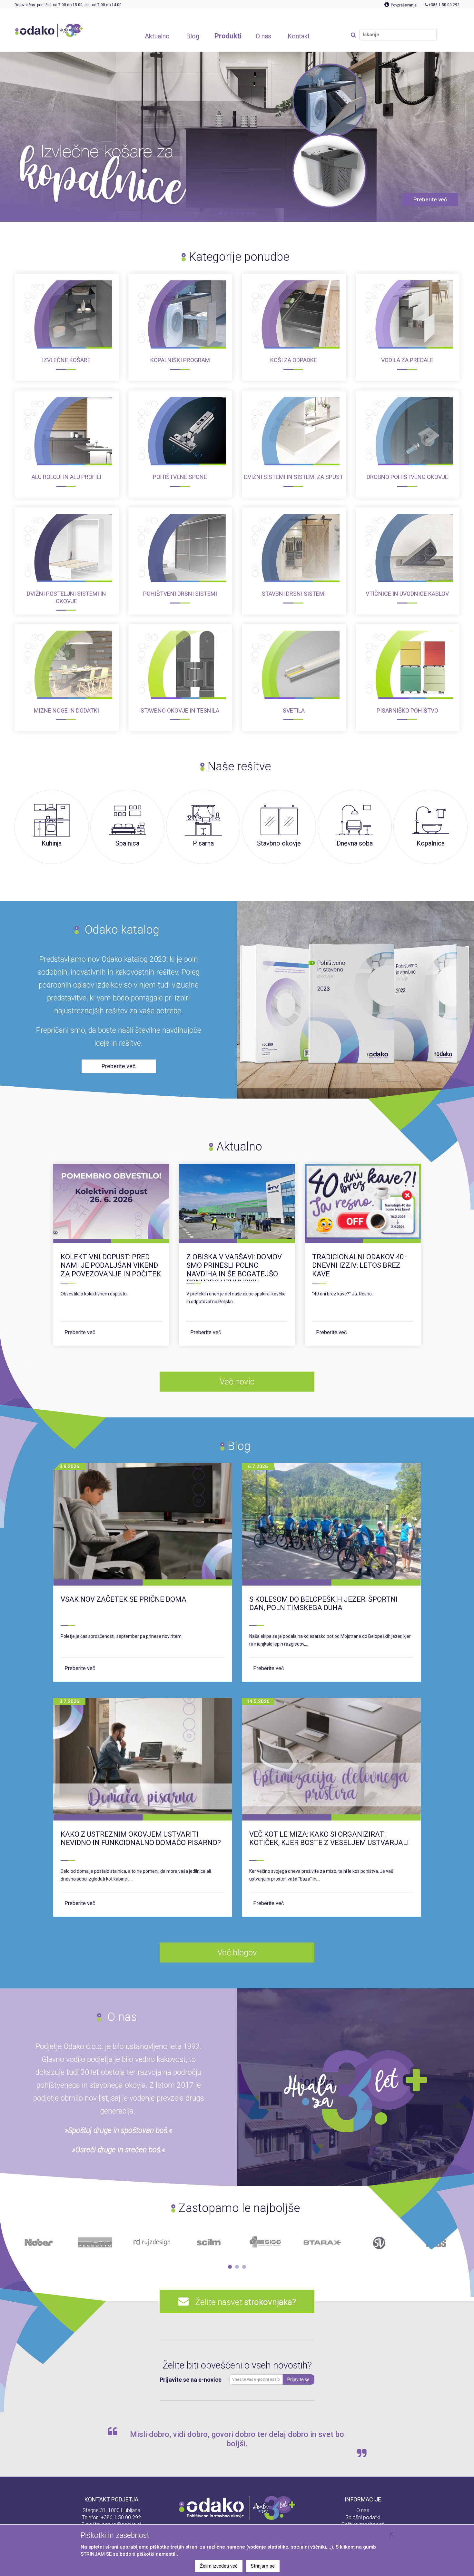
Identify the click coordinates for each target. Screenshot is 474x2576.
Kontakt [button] (299, 36)
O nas (363, 2510)
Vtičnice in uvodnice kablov (407, 594)
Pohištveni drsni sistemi (180, 594)
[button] (230, 2267)
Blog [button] (193, 36)
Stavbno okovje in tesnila (180, 710)
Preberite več (80, 1332)
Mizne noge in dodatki (66, 710)
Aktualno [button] (157, 36)
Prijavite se (298, 2379)
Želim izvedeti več (219, 2566)
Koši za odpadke (294, 360)
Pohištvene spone (180, 477)
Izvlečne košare (66, 360)
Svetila (294, 710)
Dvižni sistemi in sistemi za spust (294, 477)
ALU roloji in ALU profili (66, 477)
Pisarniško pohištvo (407, 710)
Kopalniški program (180, 360)
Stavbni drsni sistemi (294, 594)
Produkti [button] (228, 36)
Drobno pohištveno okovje (407, 477)
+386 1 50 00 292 (121, 2517)
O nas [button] (263, 36)
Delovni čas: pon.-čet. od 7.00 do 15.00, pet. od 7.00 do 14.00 (68, 5)
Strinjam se (263, 2566)
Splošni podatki (363, 2517)
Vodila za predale (407, 360)
